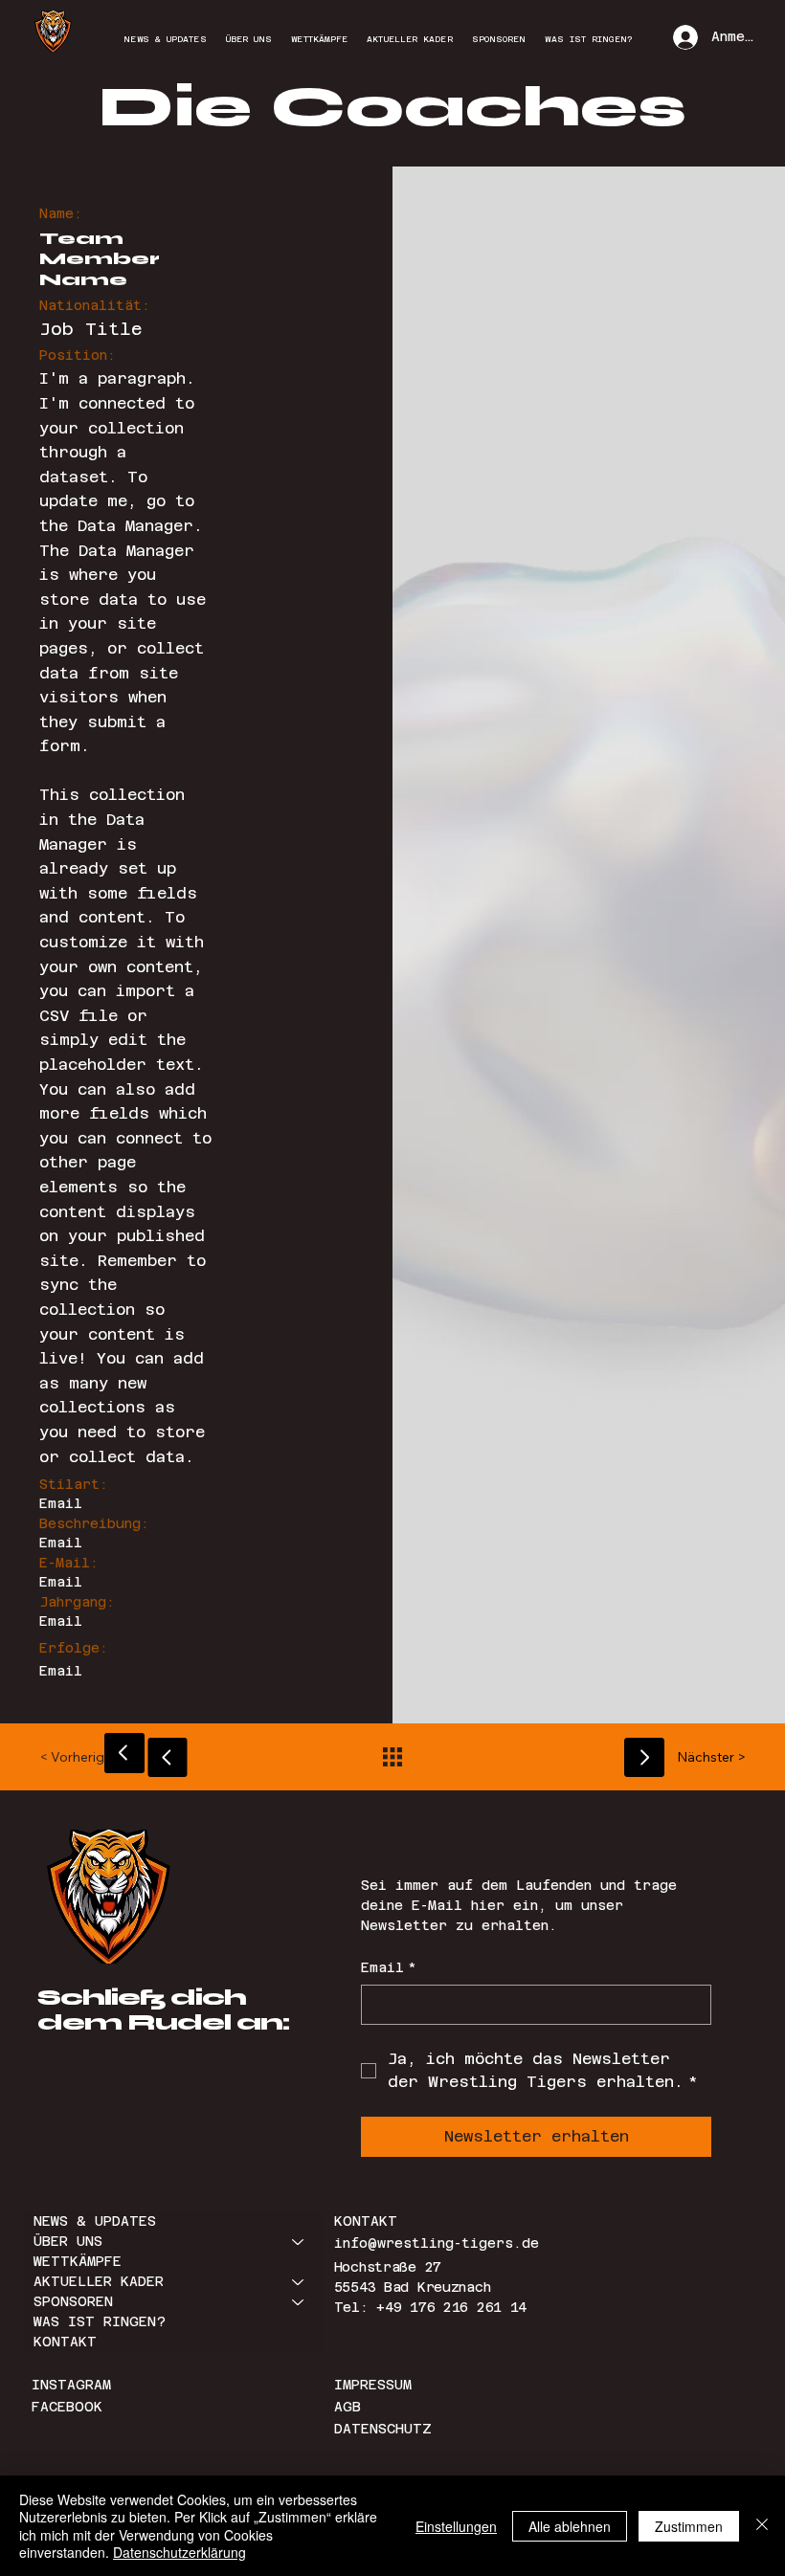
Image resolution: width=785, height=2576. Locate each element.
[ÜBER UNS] (299, 2242)
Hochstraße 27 (388, 2267)
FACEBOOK (67, 2407)
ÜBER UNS (68, 2241)
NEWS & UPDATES (95, 2221)
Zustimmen (689, 2526)
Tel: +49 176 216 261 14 (431, 2307)
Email (389, 1967)
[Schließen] (762, 2526)
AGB (348, 2407)
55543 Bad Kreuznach (413, 2287)
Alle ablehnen (570, 2526)
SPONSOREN (73, 2301)
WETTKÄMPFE (78, 2261)
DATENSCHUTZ (383, 2429)
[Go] (124, 1753)
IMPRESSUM (373, 2385)
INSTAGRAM (76, 2385)
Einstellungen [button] (456, 2526)
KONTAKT (65, 2342)
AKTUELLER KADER (99, 2281)
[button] (90, 1757)
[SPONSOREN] (299, 2302)
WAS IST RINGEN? (100, 2321)
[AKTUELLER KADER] (299, 2282)
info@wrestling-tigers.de (437, 2243)
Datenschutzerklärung (179, 2552)
